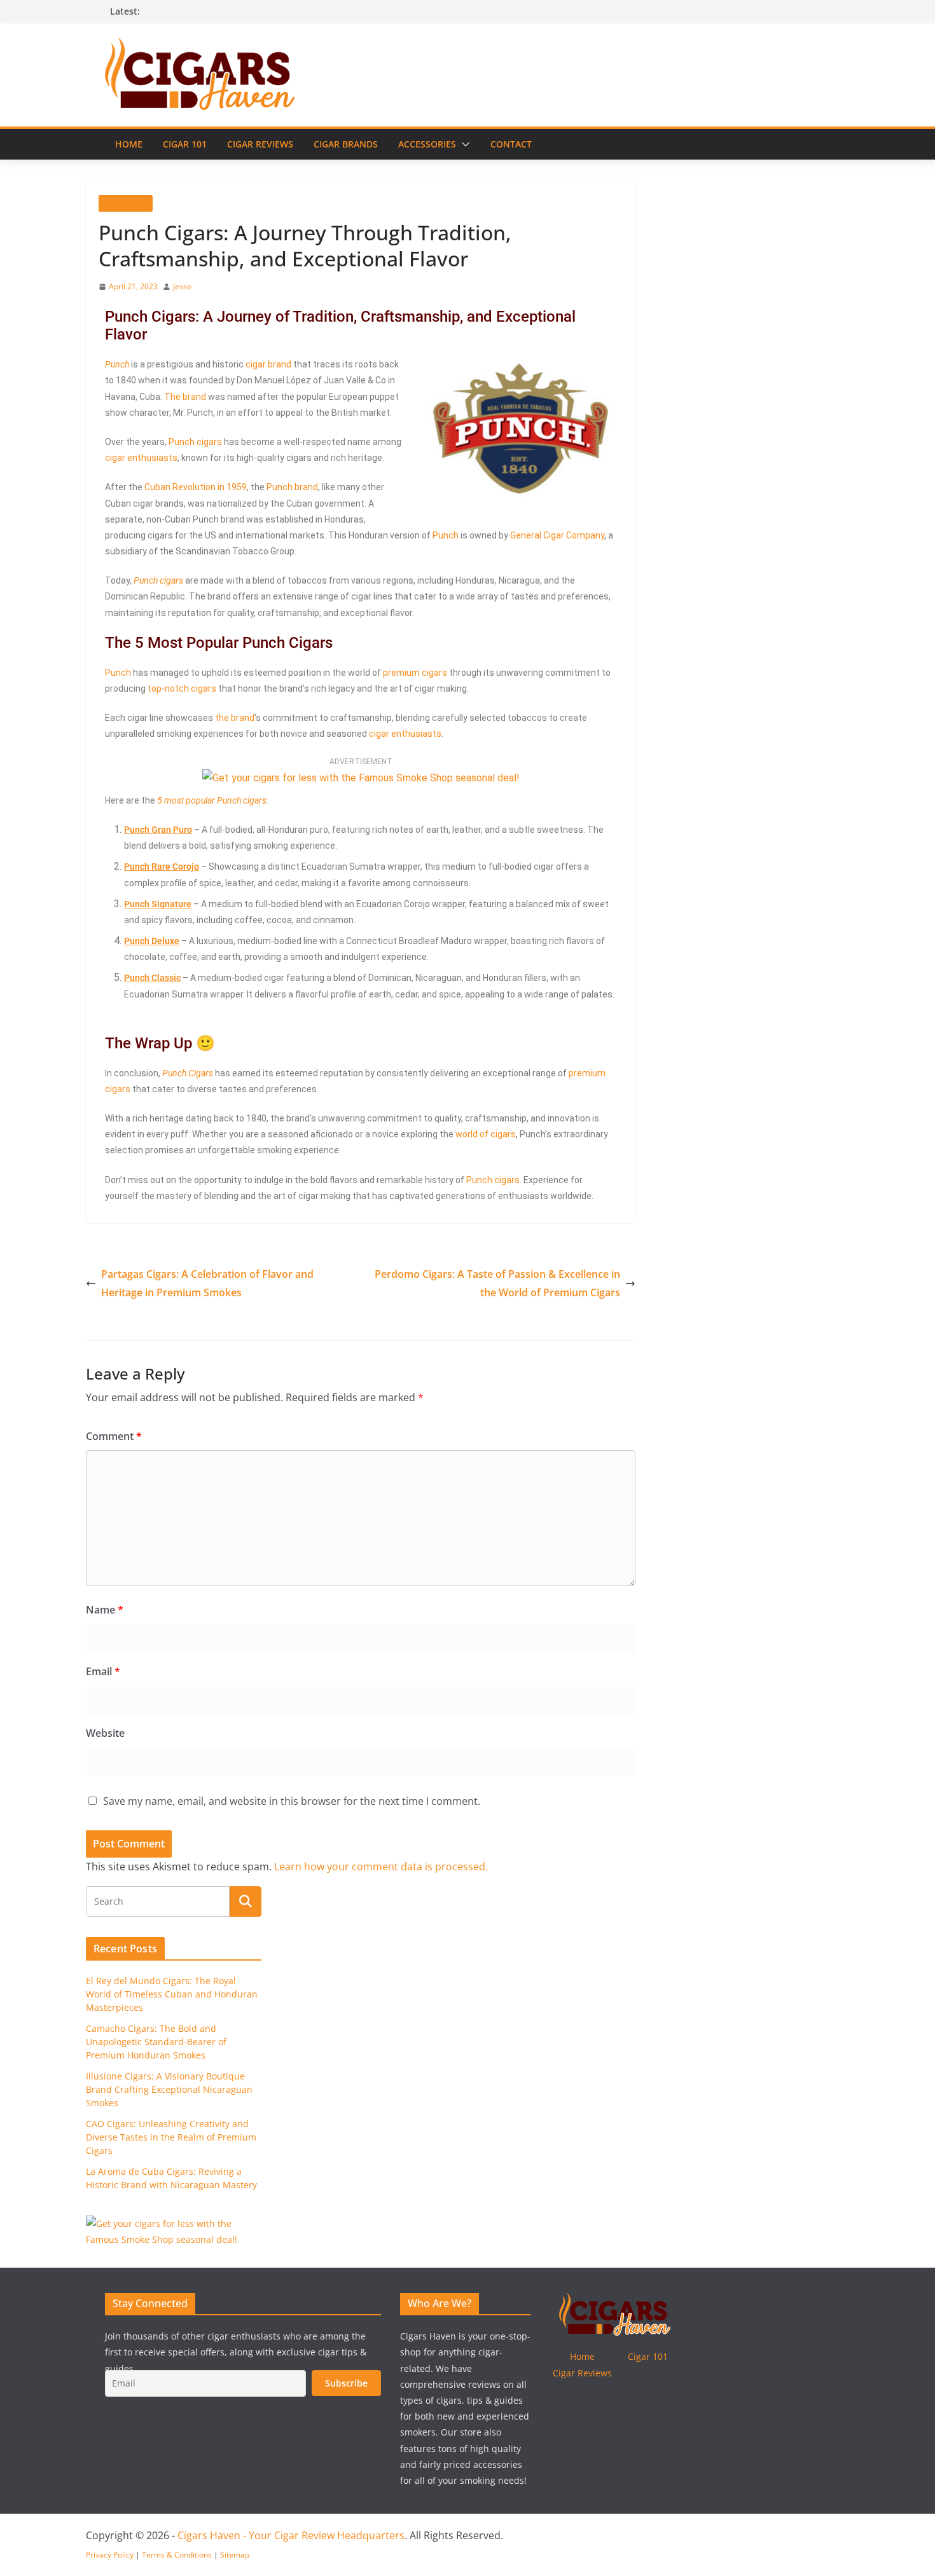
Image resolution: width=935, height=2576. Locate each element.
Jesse (182, 286)
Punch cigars (195, 442)
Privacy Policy (110, 2555)
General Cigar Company (557, 535)
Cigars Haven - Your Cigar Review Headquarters (291, 2535)
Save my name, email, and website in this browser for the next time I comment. (292, 1801)
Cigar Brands (346, 144)
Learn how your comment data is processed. (381, 1867)
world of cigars (486, 1134)
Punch (117, 364)
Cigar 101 (185, 144)
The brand (185, 397)
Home (129, 144)
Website (105, 1733)
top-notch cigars (182, 689)
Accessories (427, 144)
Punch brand (292, 487)
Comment (114, 1436)
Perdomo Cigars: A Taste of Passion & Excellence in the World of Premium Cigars (497, 1283)
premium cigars (415, 673)
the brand (235, 718)
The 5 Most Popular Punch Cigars (219, 643)
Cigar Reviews (260, 144)
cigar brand (268, 364)
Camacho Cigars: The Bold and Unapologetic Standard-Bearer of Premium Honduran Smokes (156, 2042)
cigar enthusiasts (141, 458)
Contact (511, 144)
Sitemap (235, 2555)
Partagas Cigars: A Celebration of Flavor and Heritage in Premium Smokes (207, 1283)
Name (105, 1610)
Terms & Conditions (177, 2555)
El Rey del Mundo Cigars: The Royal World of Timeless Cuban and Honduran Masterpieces (172, 1994)
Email (103, 1671)
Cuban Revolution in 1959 (196, 487)
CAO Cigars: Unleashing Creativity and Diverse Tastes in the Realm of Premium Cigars (171, 2137)
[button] (463, 144)
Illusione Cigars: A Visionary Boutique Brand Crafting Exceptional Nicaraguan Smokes (169, 2089)
